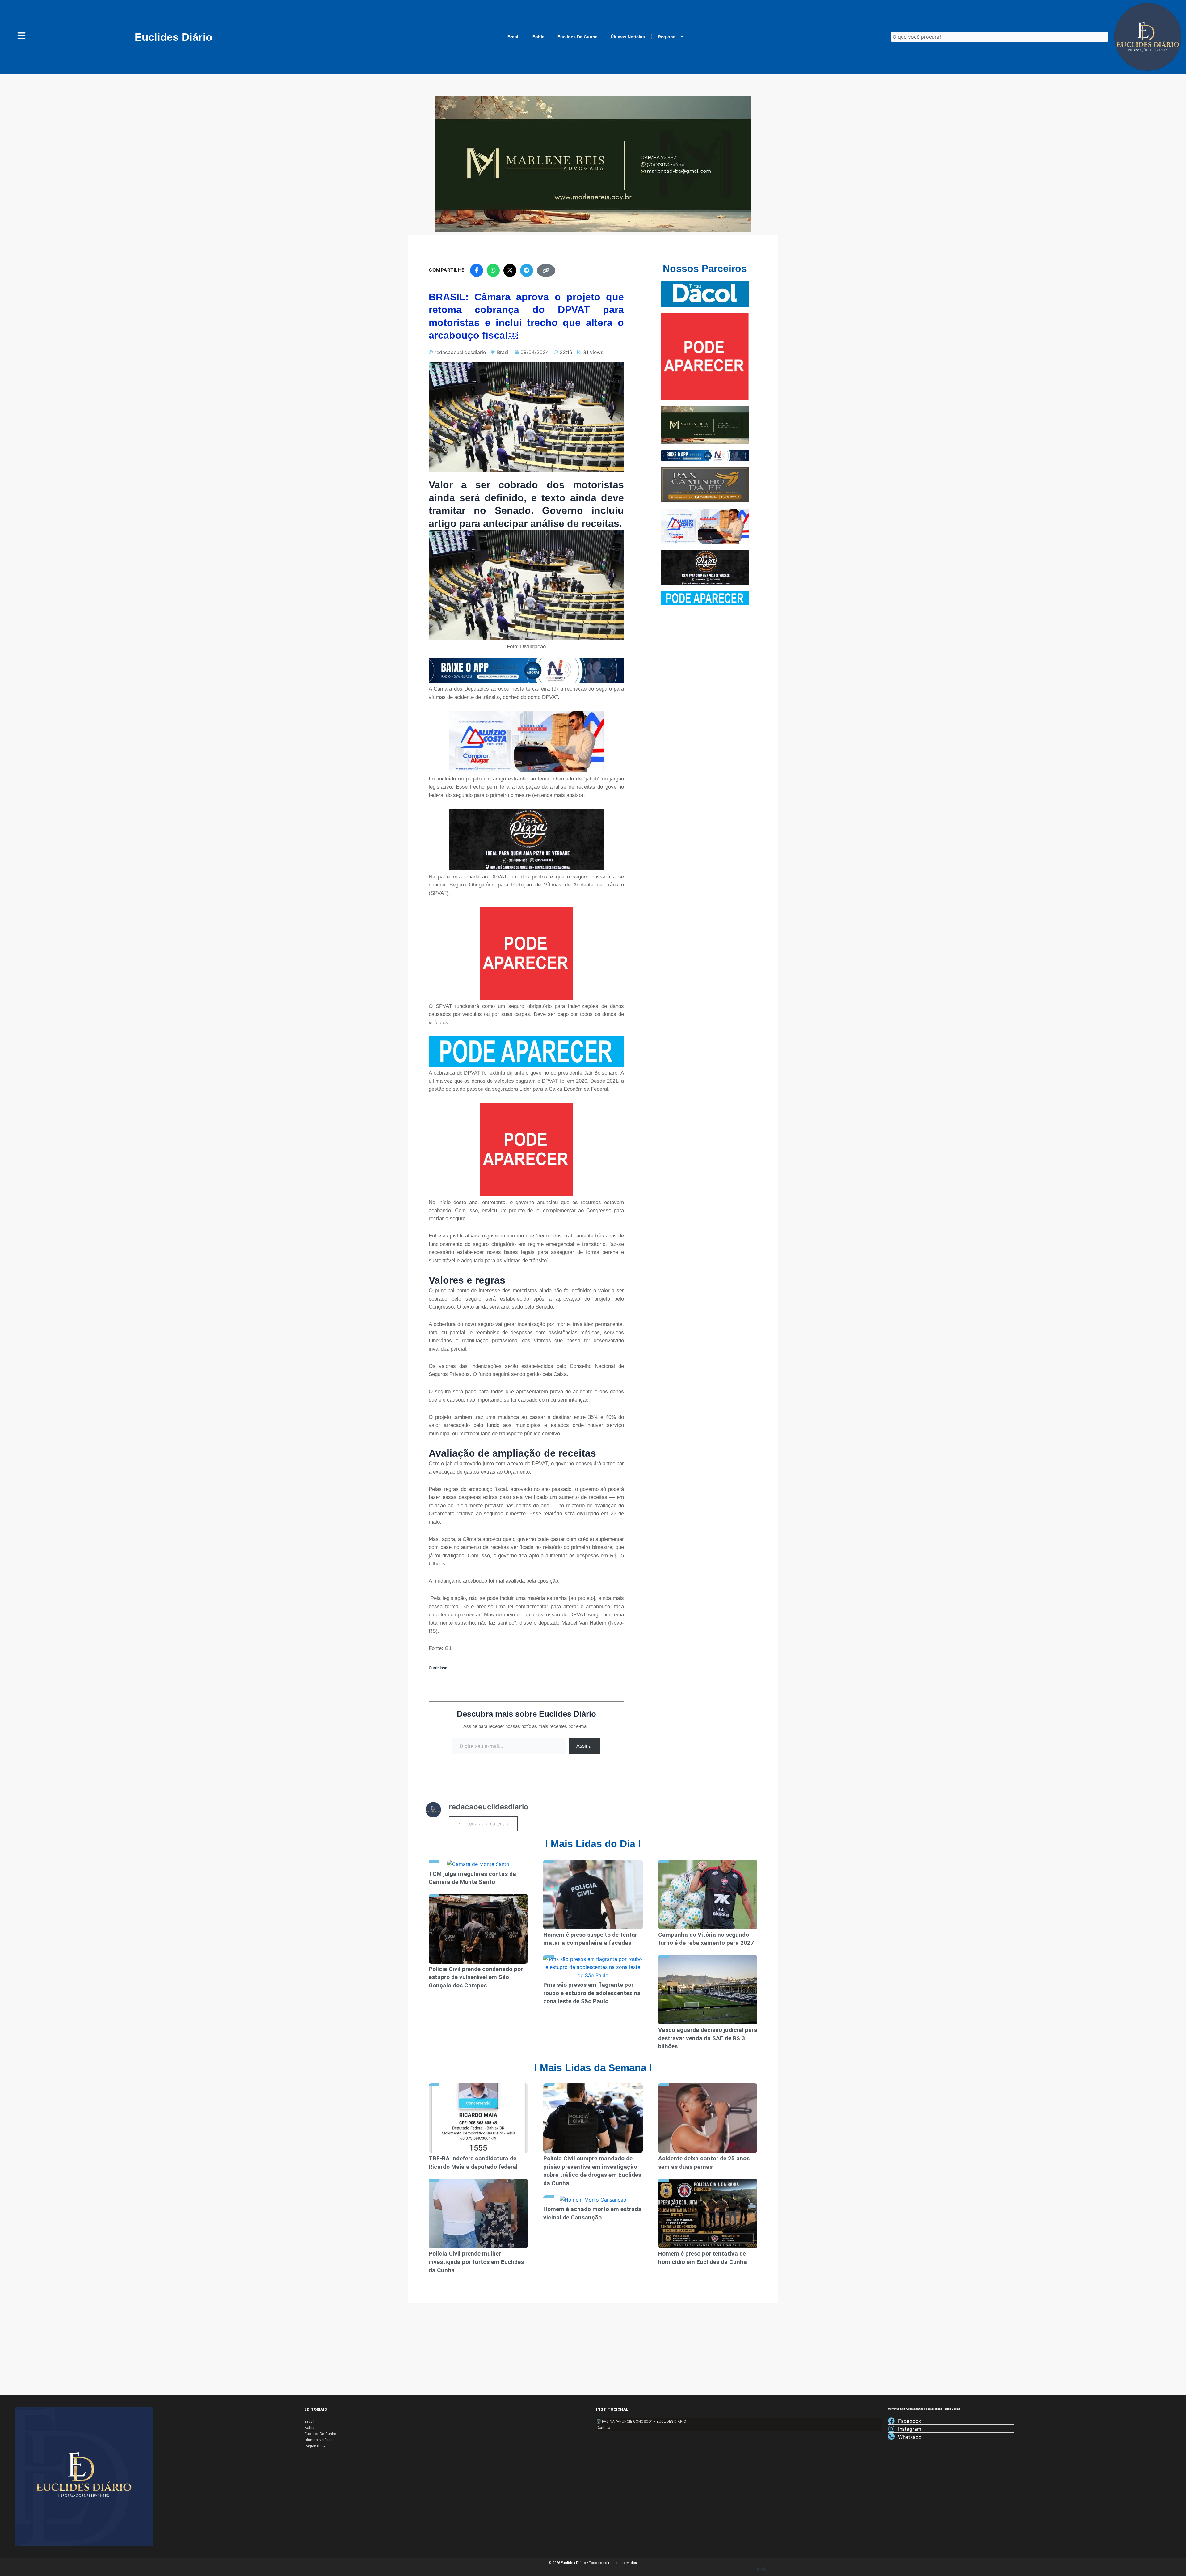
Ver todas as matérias (483, 1824)
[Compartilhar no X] (510, 270)
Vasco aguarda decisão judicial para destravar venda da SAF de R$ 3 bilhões (708, 2038)
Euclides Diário (173, 37)
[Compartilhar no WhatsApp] (493, 270)
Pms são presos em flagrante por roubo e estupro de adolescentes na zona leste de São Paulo (592, 1993)
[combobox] (999, 37)
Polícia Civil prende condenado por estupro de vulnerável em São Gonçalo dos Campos (476, 1977)
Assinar (585, 1746)
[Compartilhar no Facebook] (477, 270)
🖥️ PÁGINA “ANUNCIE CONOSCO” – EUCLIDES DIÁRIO (641, 2422)
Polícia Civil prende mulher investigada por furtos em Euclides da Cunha (476, 2262)
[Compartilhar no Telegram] (527, 270)
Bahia (538, 37)
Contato (603, 2428)
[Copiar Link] (546, 270)
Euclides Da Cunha (578, 37)
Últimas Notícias (628, 37)
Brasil (513, 37)
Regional (667, 37)
